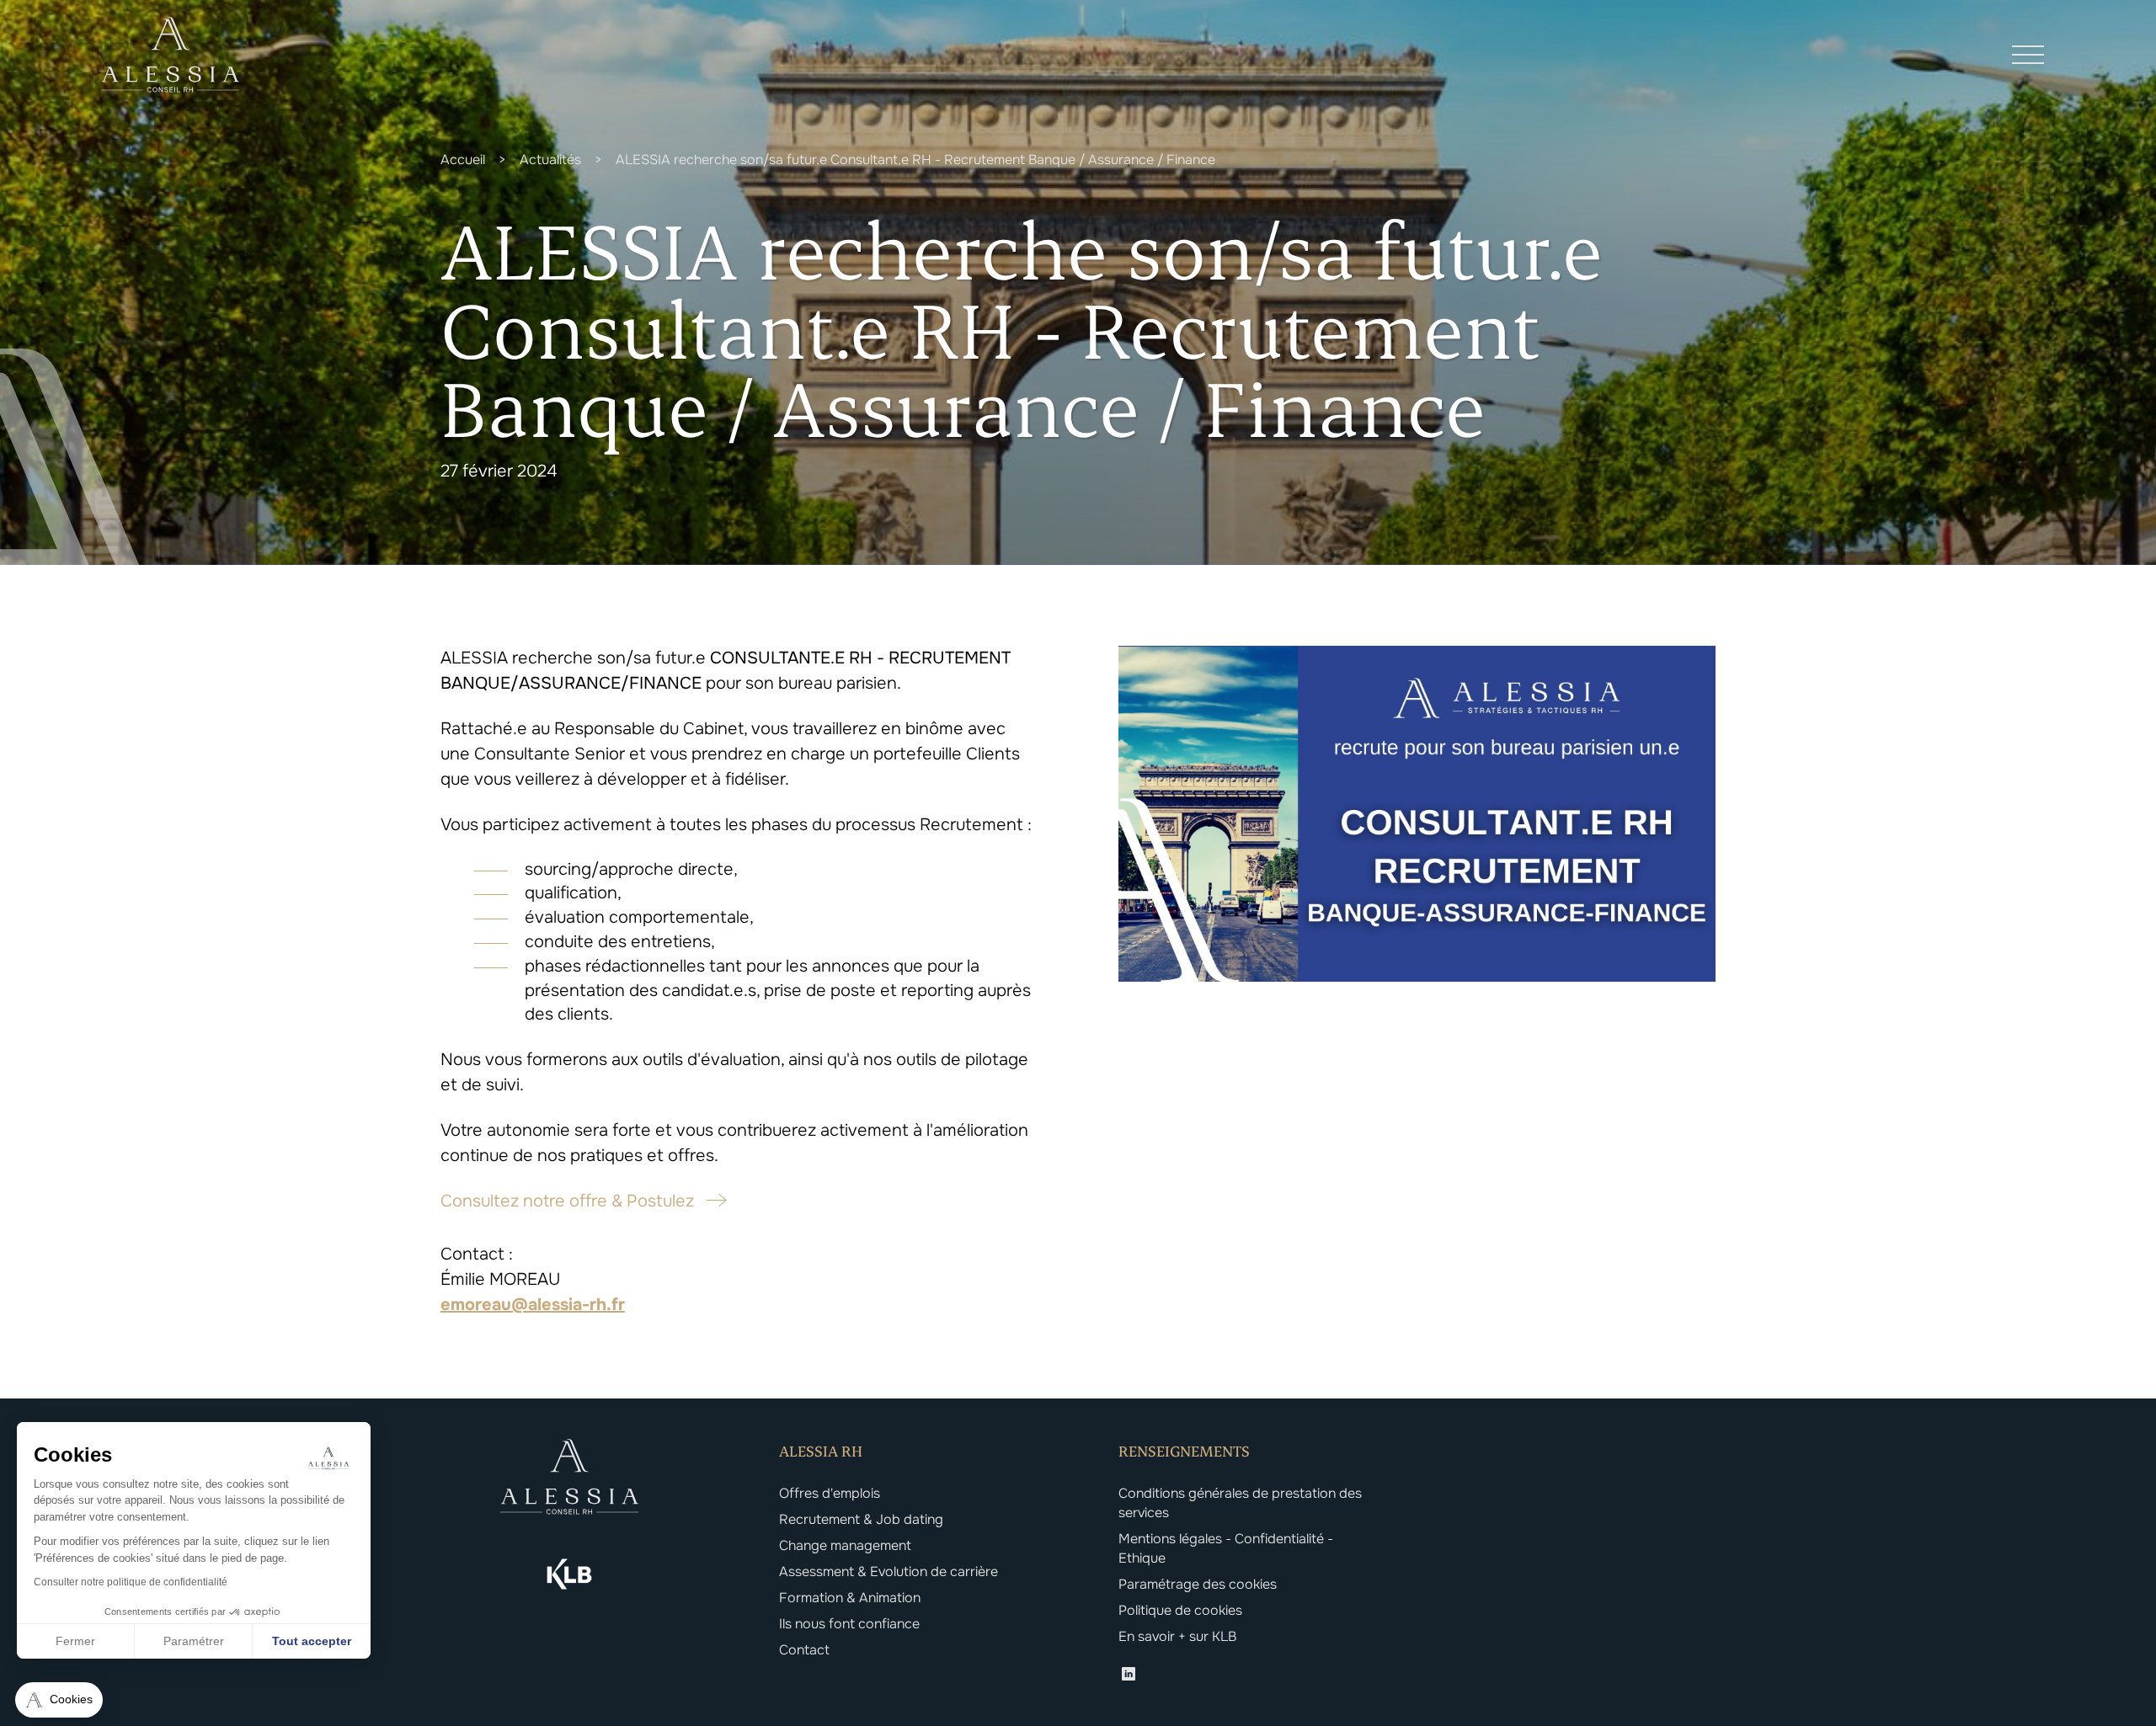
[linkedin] (1129, 1676)
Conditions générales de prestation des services (1240, 1503)
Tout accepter (312, 1641)
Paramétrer (194, 1641)
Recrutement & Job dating (861, 1519)
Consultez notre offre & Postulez (567, 1201)
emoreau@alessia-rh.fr (533, 1305)
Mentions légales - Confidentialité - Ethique (1226, 1548)
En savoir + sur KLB (1177, 1636)
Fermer (75, 1641)
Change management (845, 1545)
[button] (59, 1700)
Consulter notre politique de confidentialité (131, 1582)
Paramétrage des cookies (1198, 1584)
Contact (804, 1650)
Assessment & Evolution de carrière (889, 1572)
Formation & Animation (850, 1598)
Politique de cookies (1180, 1610)
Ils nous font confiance (849, 1624)
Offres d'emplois (830, 1493)
